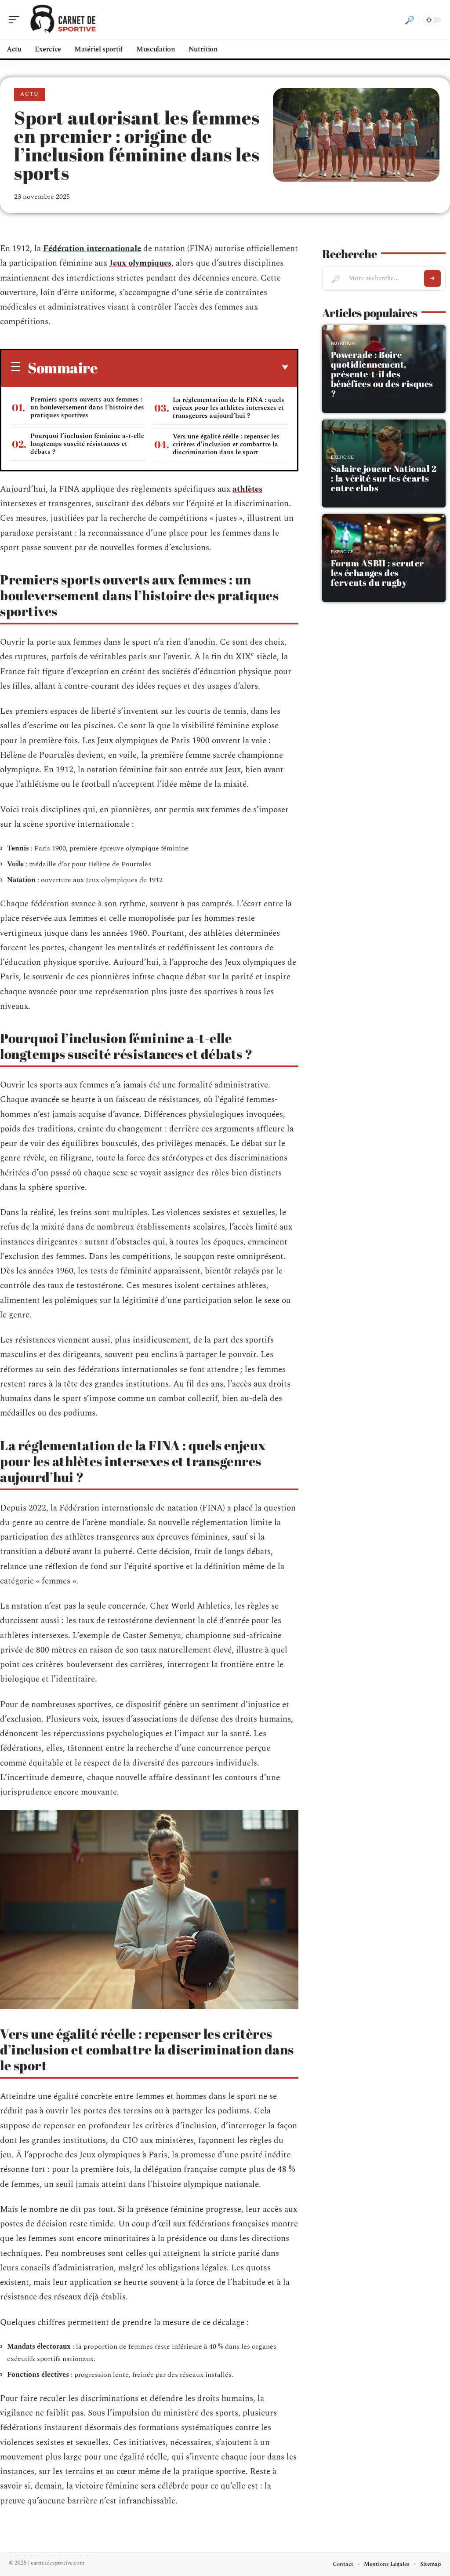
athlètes (247, 489)
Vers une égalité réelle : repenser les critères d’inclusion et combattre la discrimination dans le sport (226, 444)
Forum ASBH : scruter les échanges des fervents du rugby (377, 573)
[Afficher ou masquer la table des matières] (193, 368)
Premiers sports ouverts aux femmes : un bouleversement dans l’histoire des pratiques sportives (87, 407)
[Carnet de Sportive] (63, 20)
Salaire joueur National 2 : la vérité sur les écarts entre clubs (384, 478)
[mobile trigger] (16, 20)
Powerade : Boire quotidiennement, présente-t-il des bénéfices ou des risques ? (382, 374)
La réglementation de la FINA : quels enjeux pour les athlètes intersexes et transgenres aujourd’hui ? (229, 408)
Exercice (342, 457)
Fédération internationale (92, 249)
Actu (30, 94)
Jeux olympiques (140, 263)
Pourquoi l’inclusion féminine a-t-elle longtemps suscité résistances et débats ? (87, 444)
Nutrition (343, 343)
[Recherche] (410, 20)
